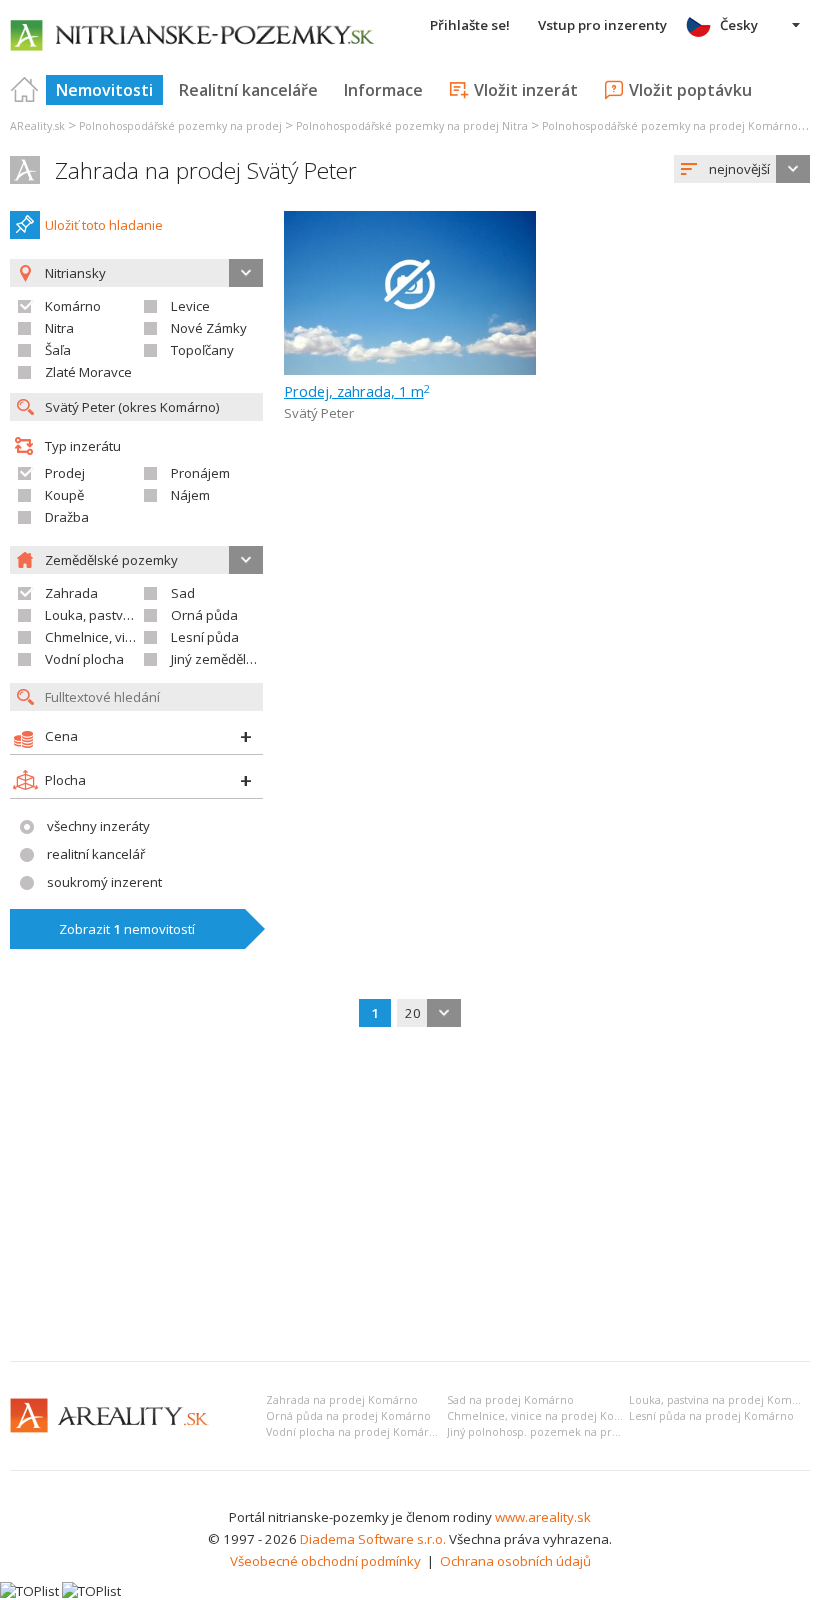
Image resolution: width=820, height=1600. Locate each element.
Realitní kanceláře (248, 90)
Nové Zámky (209, 328)
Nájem (190, 495)
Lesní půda (205, 637)
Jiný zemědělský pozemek (249, 659)
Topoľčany (202, 350)
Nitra (59, 328)
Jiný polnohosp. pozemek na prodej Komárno (568, 1432)
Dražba (67, 517)
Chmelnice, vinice (97, 637)
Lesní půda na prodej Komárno (711, 1416)
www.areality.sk (543, 1517)
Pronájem (200, 473)
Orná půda (204, 615)
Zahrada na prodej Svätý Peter (206, 170)
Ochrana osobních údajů (515, 1561)
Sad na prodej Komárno (510, 1400)
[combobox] (742, 169)
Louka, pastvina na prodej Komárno (723, 1400)
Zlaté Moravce (88, 372)
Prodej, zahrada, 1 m (357, 391)
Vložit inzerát (526, 90)
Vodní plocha (84, 659)
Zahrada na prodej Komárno (342, 1400)
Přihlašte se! (470, 25)
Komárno (73, 306)
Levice (190, 306)
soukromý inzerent (104, 882)
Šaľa (58, 350)
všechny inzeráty (98, 826)
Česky (739, 25)
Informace (383, 90)
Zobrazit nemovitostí (127, 929)
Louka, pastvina (93, 615)
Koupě (64, 495)
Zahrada (71, 593)
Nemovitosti (104, 90)
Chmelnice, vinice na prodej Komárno (548, 1416)
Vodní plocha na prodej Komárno (354, 1432)
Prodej (65, 473)
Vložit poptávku (690, 90)
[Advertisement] (410, 1196)
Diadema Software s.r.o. (373, 1539)
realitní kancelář (96, 854)
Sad (183, 593)
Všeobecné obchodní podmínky (325, 1561)
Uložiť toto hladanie (104, 225)
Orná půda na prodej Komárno (348, 1416)
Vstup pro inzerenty (602, 25)
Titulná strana (25, 90)
